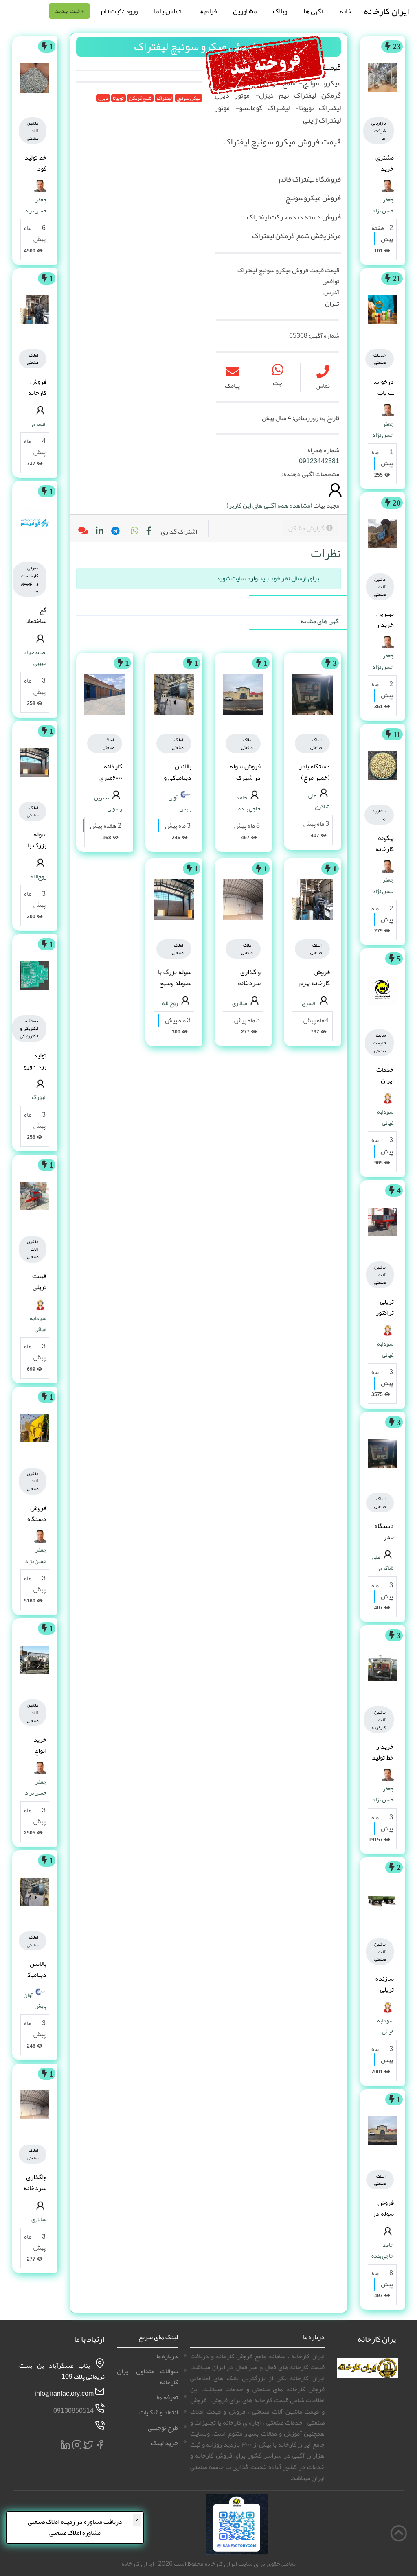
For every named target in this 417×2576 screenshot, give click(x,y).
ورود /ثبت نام (119, 11)
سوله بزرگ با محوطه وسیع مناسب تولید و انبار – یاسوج (174, 989)
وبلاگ (280, 11)
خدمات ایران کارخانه (385, 1081)
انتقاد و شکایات (159, 2412)
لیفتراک (164, 98)
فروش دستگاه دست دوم (37, 1525)
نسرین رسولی (108, 803)
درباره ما (167, 2356)
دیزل (103, 98)
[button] (134, 532)
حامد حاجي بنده (383, 2250)
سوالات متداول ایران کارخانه (147, 2377)
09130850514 (74, 2411)
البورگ (39, 1097)
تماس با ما (167, 11)
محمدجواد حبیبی (35, 658)
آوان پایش (180, 803)
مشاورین (245, 11)
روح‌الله (170, 1003)
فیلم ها (207, 11)
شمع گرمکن (140, 98)
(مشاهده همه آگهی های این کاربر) (269, 506)
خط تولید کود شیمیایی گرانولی (35, 174)
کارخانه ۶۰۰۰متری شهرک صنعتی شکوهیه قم (105, 783)
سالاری (240, 1003)
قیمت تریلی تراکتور (37, 1287)
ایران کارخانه (386, 11)
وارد (252, 578)
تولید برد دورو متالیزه (35, 1066)
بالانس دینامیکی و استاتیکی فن (175, 777)
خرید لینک (165, 2443)
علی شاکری (383, 1562)
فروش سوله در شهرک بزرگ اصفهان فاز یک (244, 783)
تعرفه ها (167, 2397)
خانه (346, 11)
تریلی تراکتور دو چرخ (384, 1313)
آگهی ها (313, 11)
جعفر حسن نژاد (383, 205)
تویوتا (118, 98)
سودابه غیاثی (385, 1117)
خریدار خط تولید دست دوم (383, 1763)
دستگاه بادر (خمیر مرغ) (384, 1543)
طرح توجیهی (163, 2428)
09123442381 (319, 461)
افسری (309, 1003)
